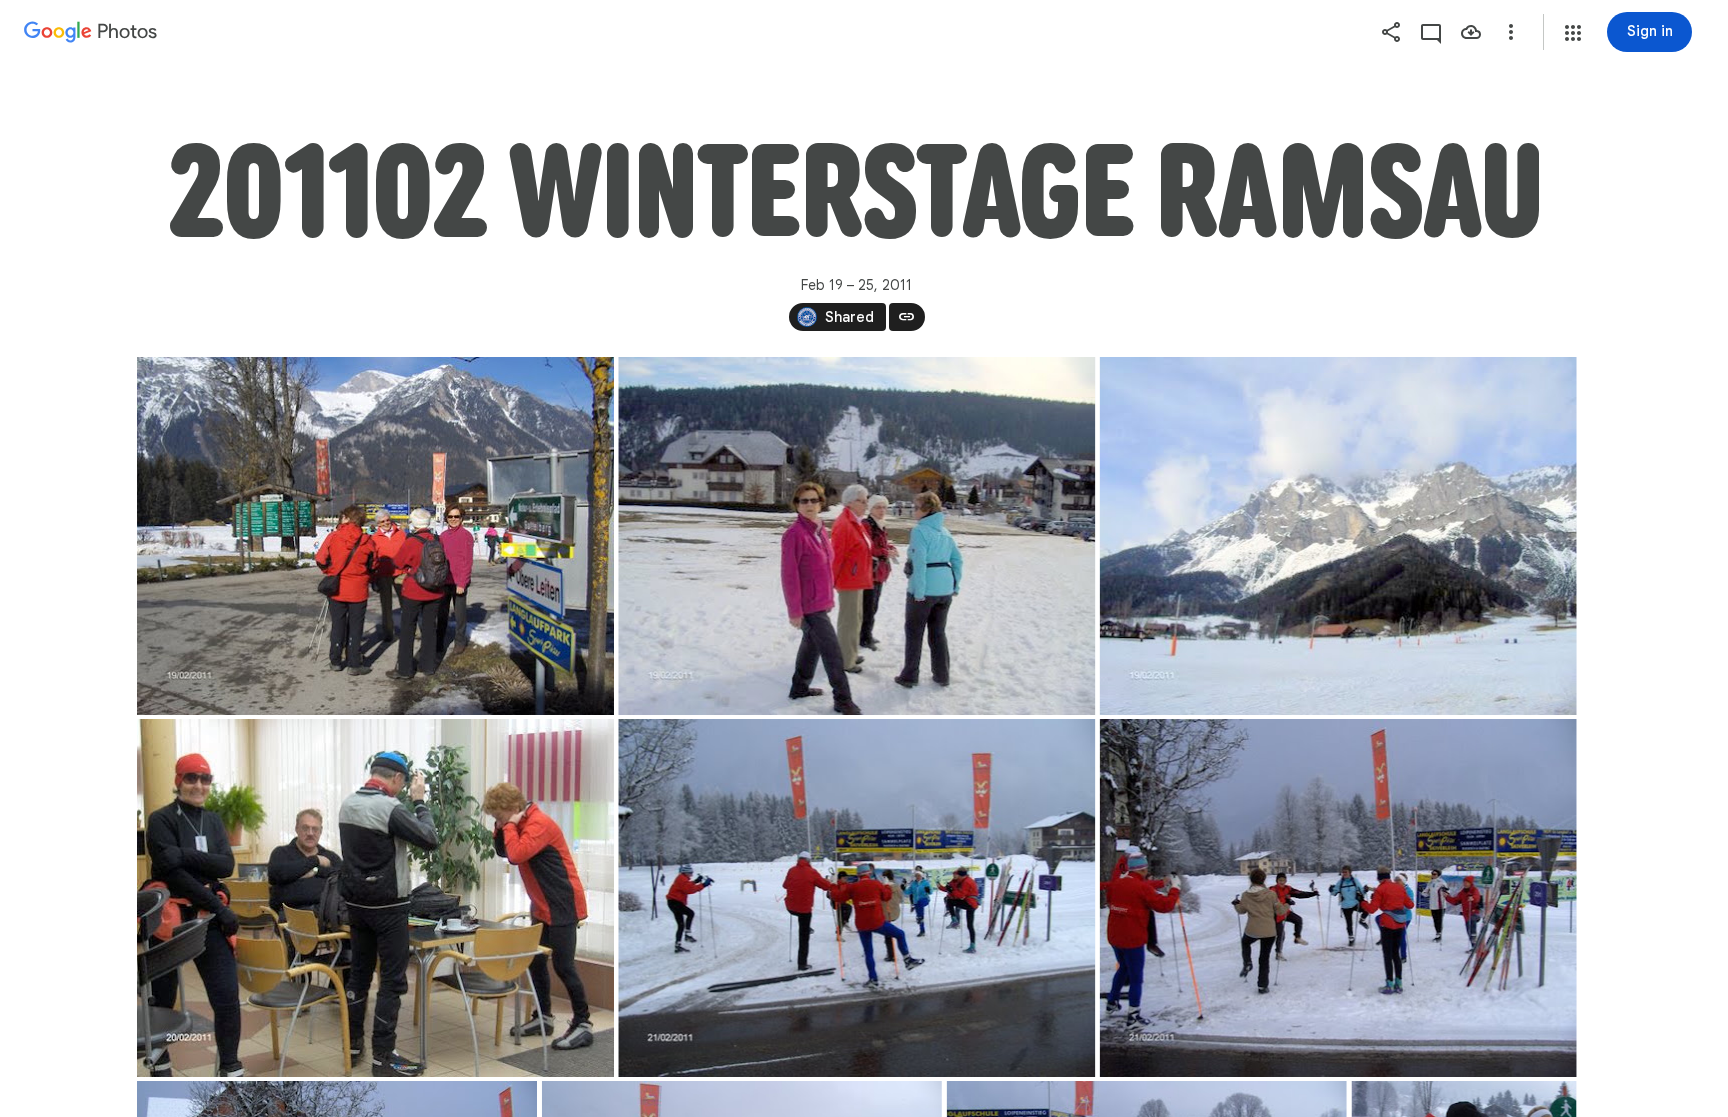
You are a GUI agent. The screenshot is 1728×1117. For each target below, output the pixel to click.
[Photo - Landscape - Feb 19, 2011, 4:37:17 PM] (1337, 536)
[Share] (1391, 32)
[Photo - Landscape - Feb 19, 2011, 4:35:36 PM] (856, 536)
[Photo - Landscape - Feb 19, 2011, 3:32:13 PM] (375, 536)
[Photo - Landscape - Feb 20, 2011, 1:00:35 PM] (375, 898)
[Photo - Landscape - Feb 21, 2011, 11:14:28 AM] (1337, 898)
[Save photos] (1471, 32)
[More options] (1511, 32)
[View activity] (1431, 32)
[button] (1573, 33)
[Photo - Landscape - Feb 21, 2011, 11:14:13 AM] (856, 898)
